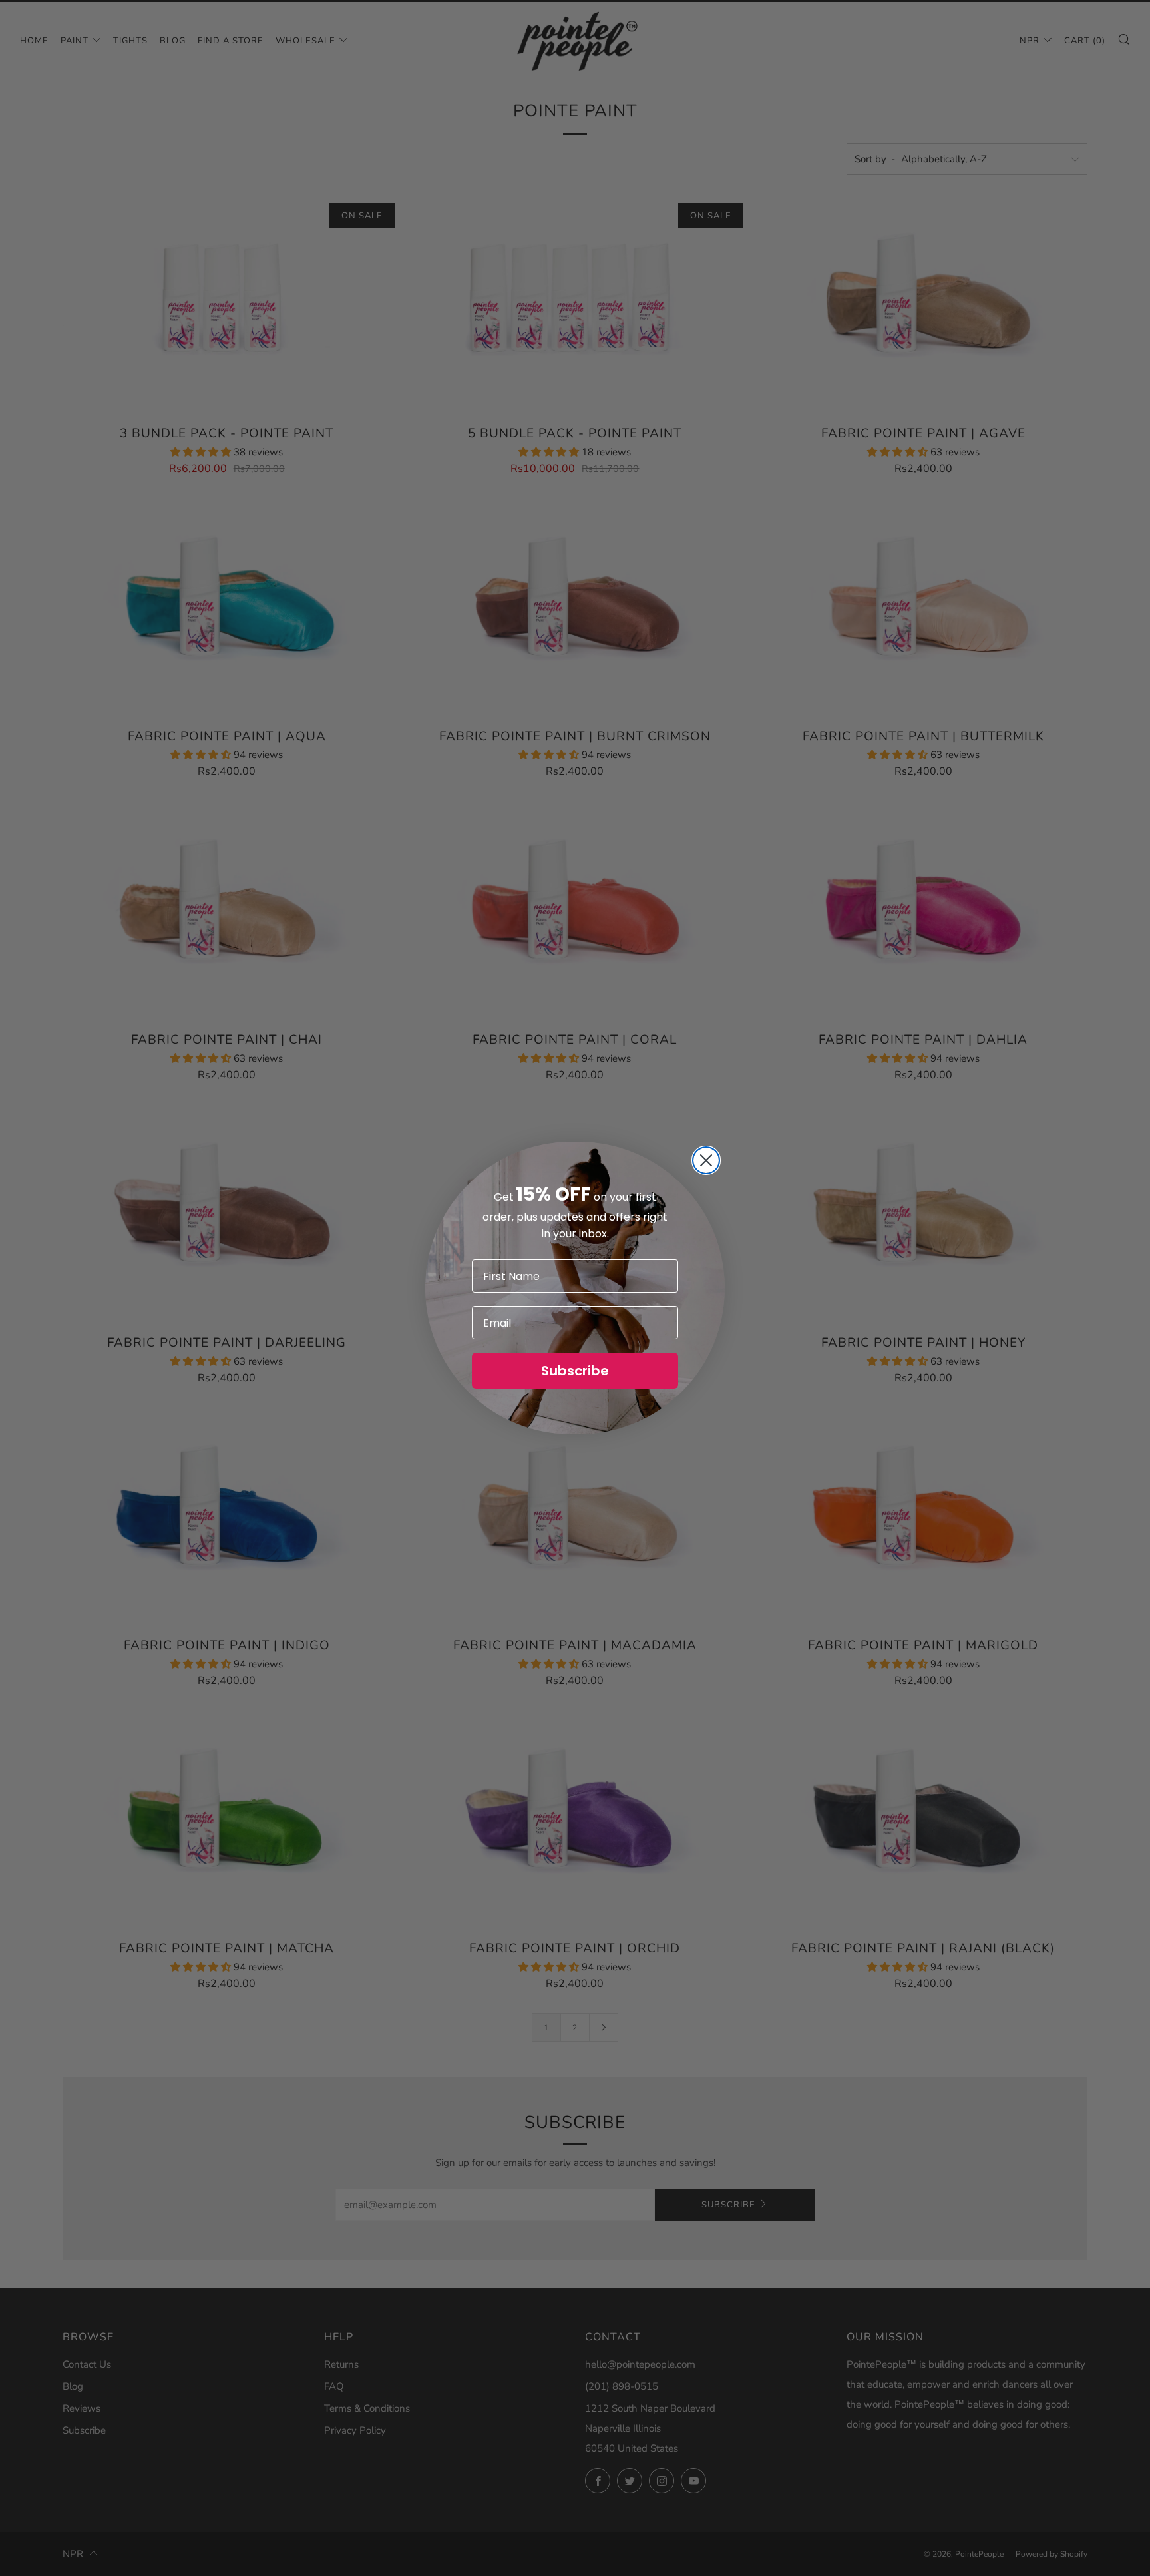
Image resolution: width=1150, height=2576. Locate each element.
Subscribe (575, 1371)
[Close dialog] (706, 1160)
